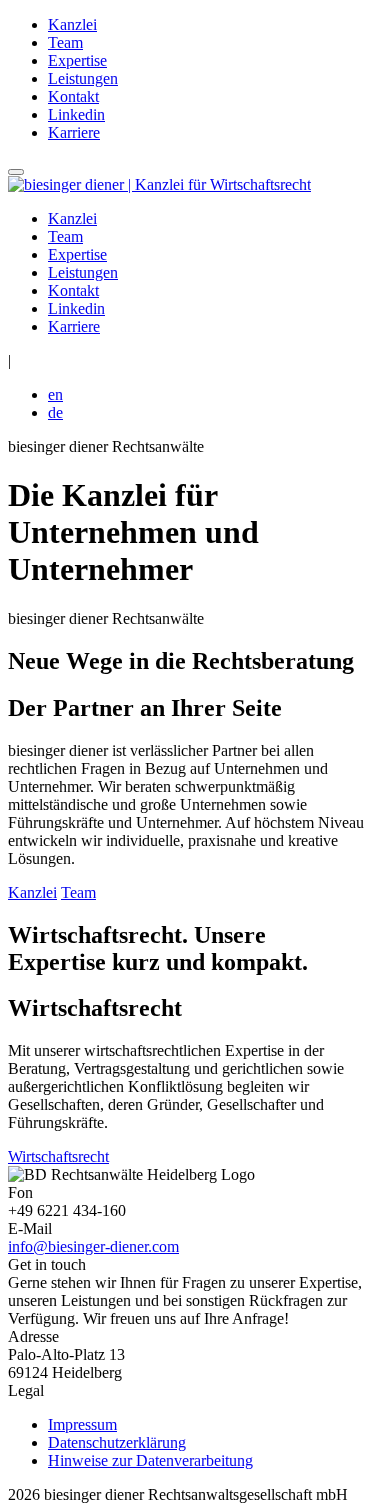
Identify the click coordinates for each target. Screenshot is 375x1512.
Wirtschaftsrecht (58, 1156)
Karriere (74, 132)
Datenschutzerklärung (117, 1442)
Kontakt (73, 96)
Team (65, 42)
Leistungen (83, 78)
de (55, 412)
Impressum (82, 1424)
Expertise (77, 60)
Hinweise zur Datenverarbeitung (150, 1460)
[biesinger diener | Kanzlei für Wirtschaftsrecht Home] (159, 184)
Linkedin (76, 114)
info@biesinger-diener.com (93, 1246)
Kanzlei (72, 24)
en (55, 394)
